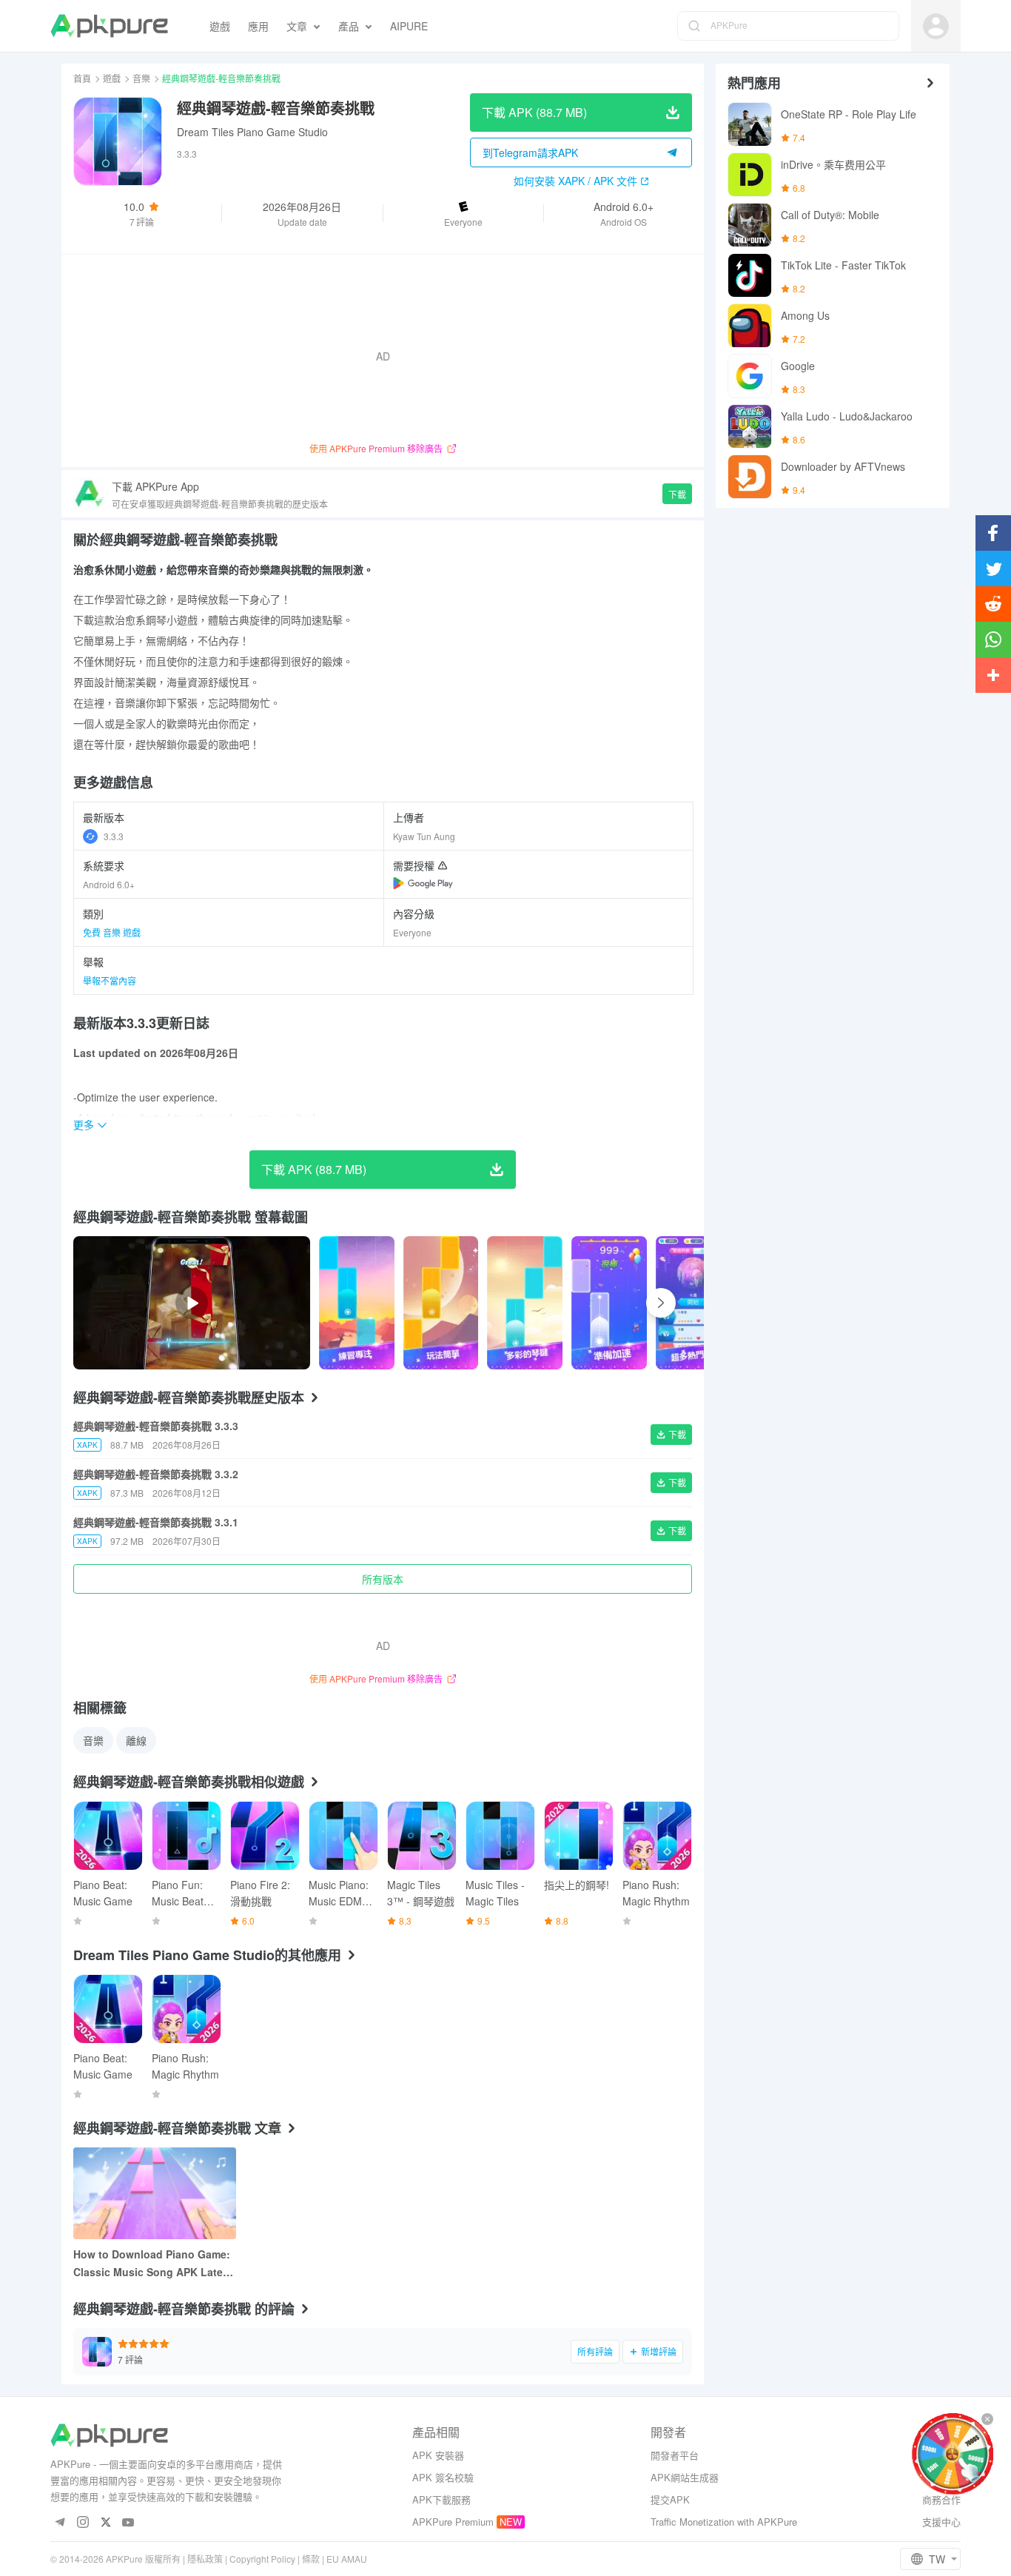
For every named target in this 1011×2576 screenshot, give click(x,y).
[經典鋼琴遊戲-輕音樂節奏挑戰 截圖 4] (693, 1303)
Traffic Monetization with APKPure (724, 2522)
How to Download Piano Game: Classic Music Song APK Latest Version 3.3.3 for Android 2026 (153, 2264)
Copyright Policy (262, 2559)
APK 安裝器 (438, 2455)
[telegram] (60, 2523)
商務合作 (941, 2499)
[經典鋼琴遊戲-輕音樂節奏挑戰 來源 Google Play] (423, 883)
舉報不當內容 (110, 980)
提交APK (670, 2499)
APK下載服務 (441, 2499)
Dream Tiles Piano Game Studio (252, 132)
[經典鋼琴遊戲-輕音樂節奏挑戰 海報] (357, 1303)
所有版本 (383, 1579)
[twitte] (105, 2523)
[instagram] (83, 2523)
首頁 (82, 78)
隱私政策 (205, 2559)
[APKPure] (109, 26)
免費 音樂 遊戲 (112, 932)
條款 (311, 2559)
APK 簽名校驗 (443, 2477)
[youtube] (128, 2523)
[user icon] (936, 26)
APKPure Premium (453, 2522)
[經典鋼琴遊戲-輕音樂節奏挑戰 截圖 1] (441, 1303)
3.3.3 (114, 836)
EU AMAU (347, 2559)
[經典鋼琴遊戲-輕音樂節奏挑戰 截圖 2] (525, 1303)
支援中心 (941, 2522)
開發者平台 (675, 2455)
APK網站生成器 (685, 2477)
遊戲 (112, 78)
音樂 (141, 78)
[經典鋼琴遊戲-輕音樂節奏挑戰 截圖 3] (609, 1303)
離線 (136, 1740)
